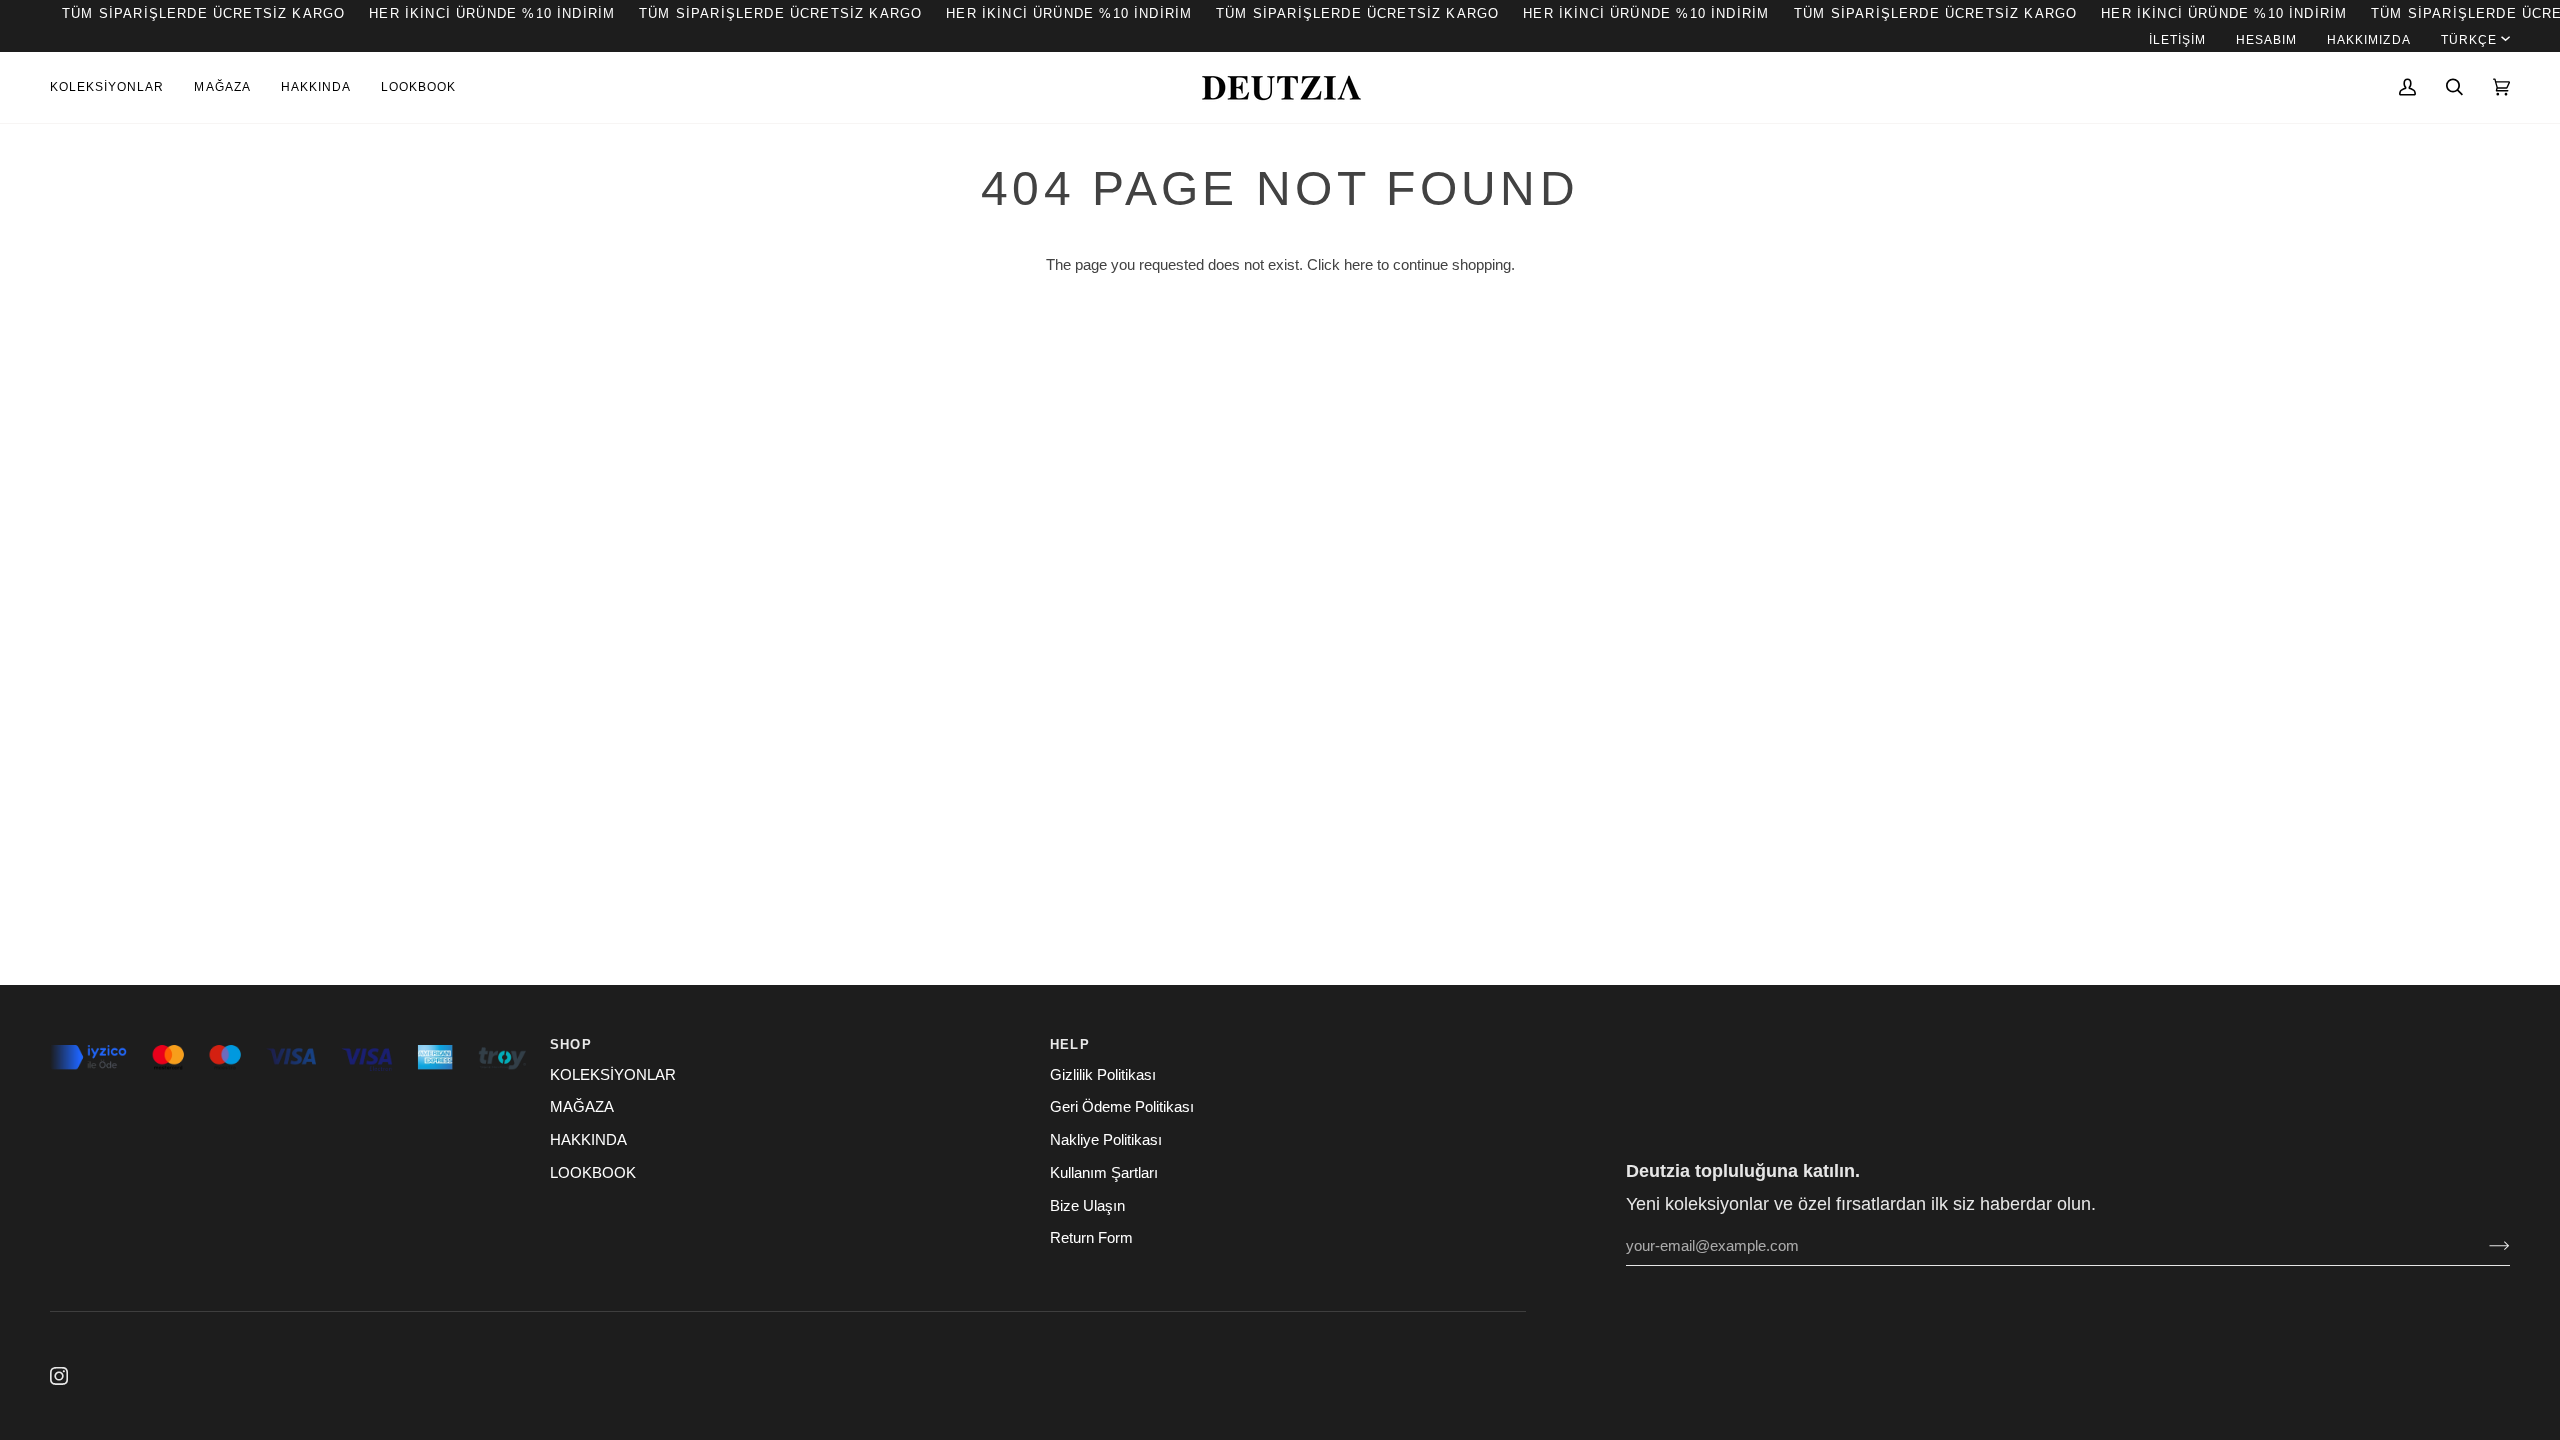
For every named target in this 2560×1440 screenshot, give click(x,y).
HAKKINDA (588, 1140)
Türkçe (2469, 40)
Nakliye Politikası (1106, 1140)
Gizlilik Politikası (1103, 1075)
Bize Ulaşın (1087, 1206)
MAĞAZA (582, 1107)
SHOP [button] (571, 1044)
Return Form (1091, 1238)
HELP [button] (1070, 1044)
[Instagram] (59, 1376)
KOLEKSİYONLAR (613, 1075)
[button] (114, 87)
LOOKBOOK (593, 1173)
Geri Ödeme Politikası (1122, 1107)
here (1358, 265)
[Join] (2483, 1246)
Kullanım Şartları (1104, 1173)
